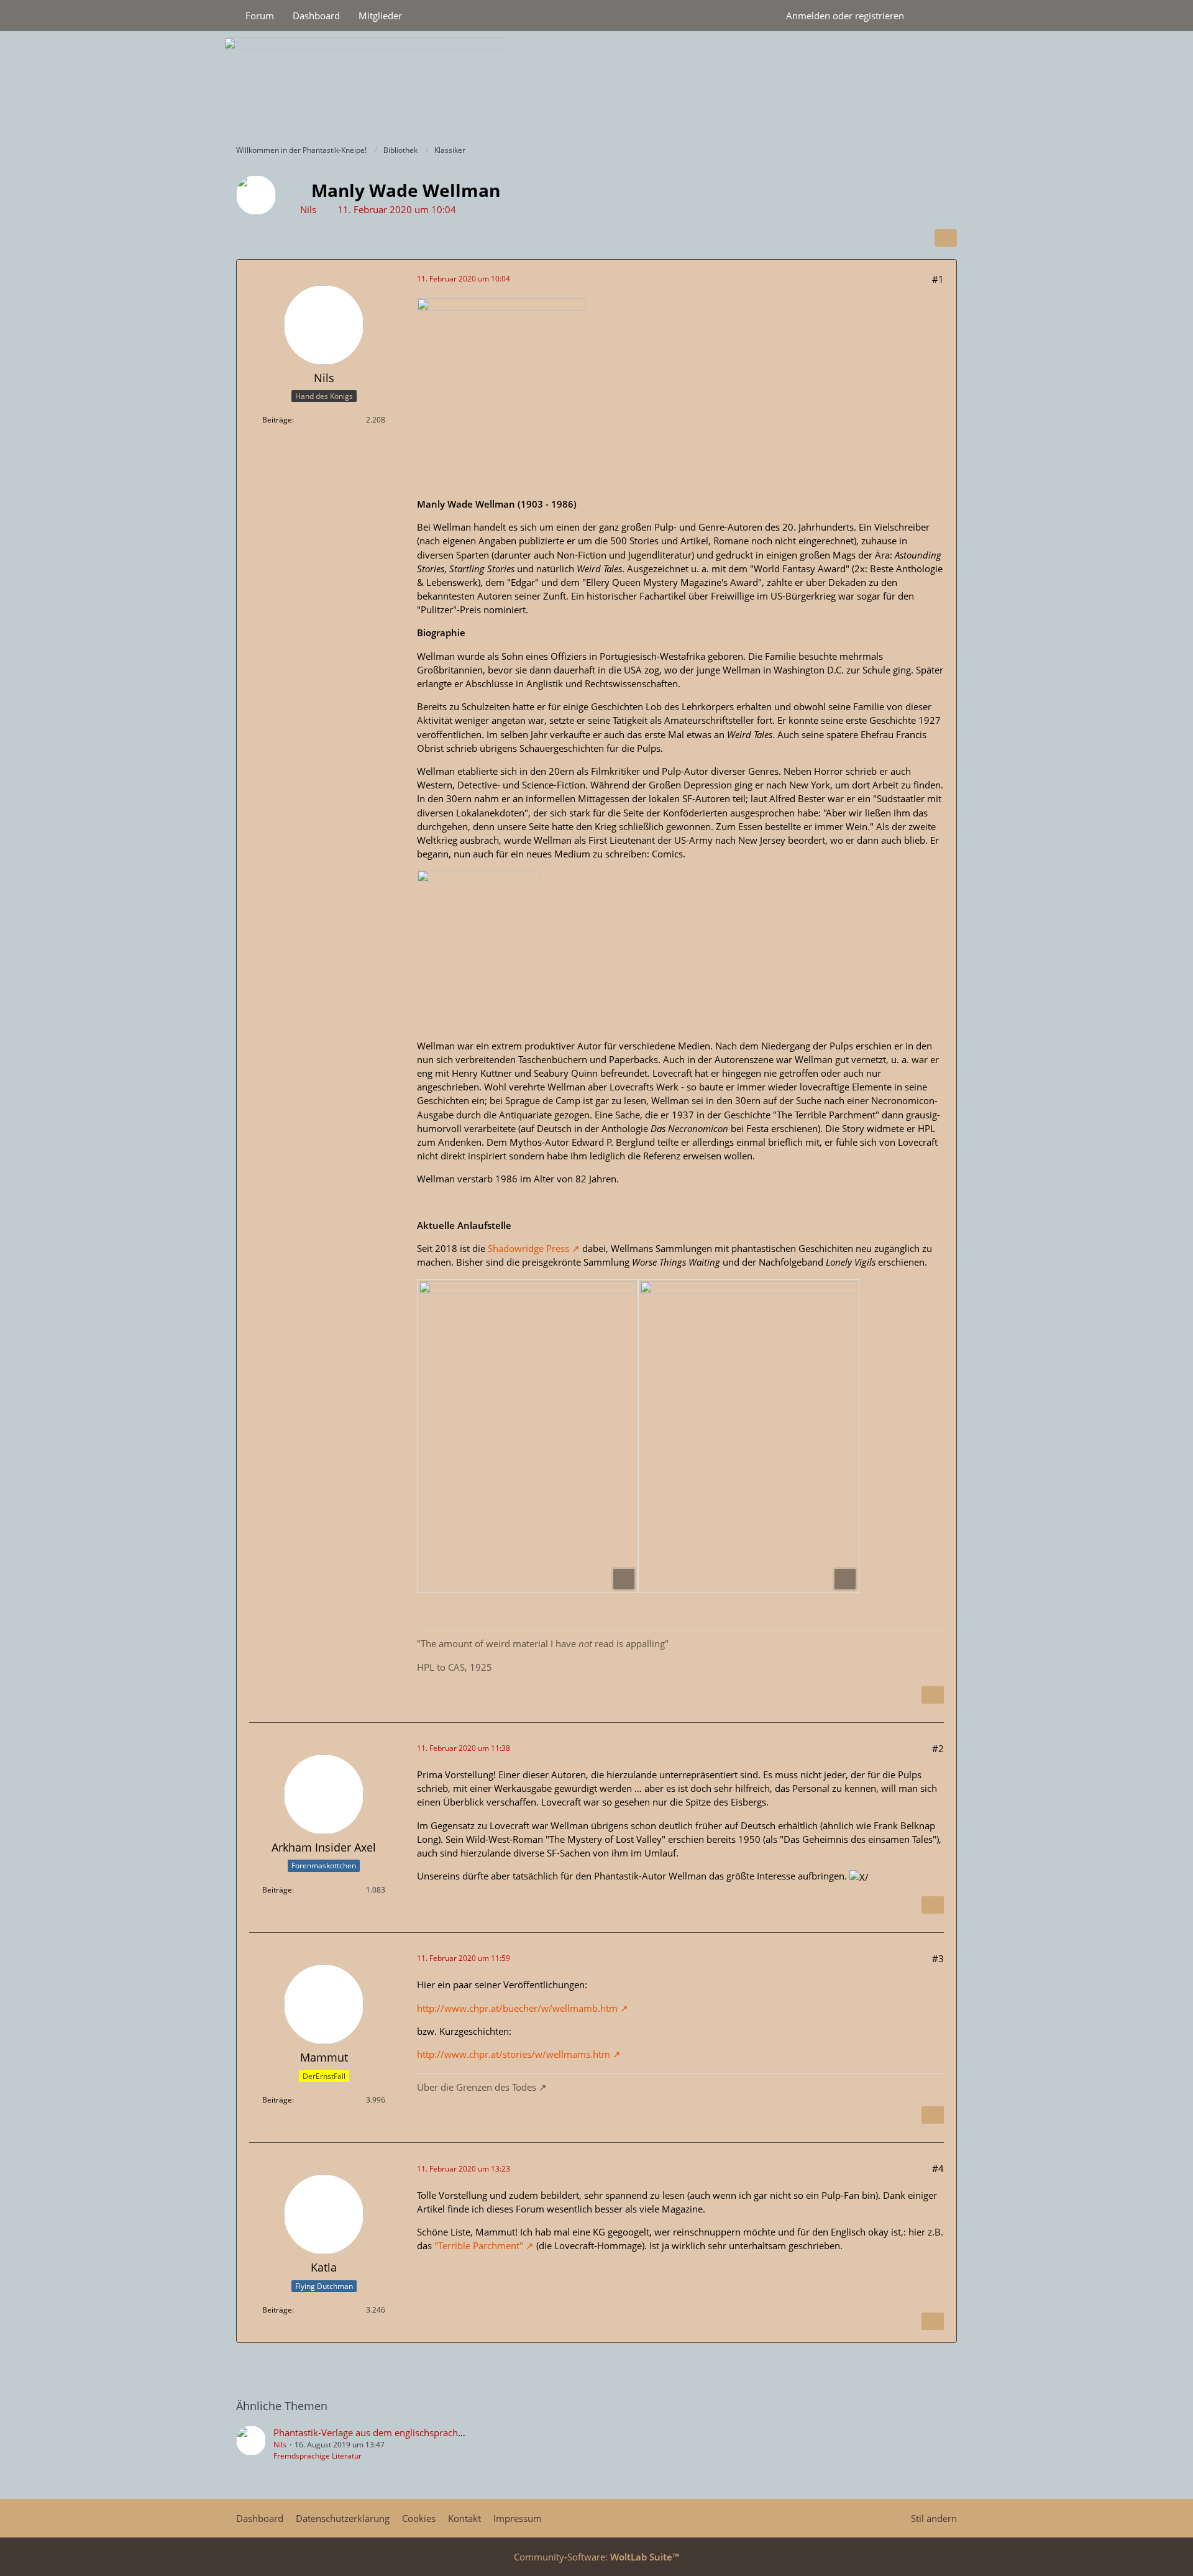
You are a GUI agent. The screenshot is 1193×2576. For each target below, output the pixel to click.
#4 (938, 2168)
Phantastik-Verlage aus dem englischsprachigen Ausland (393, 2432)
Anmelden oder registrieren (845, 16)
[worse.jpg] (528, 1436)
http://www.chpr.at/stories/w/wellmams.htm (514, 2054)
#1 (938, 279)
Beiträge (277, 420)
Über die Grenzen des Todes (477, 2087)
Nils (308, 209)
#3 (938, 1958)
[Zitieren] (933, 1695)
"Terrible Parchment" (479, 2245)
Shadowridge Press (528, 1248)
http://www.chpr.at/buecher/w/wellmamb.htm (517, 2008)
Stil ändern (934, 2518)
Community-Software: (596, 2557)
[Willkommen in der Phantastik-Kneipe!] (596, 84)
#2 (938, 1748)
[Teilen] (946, 238)
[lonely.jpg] (749, 1436)
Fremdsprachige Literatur (318, 2456)
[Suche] (935, 16)
